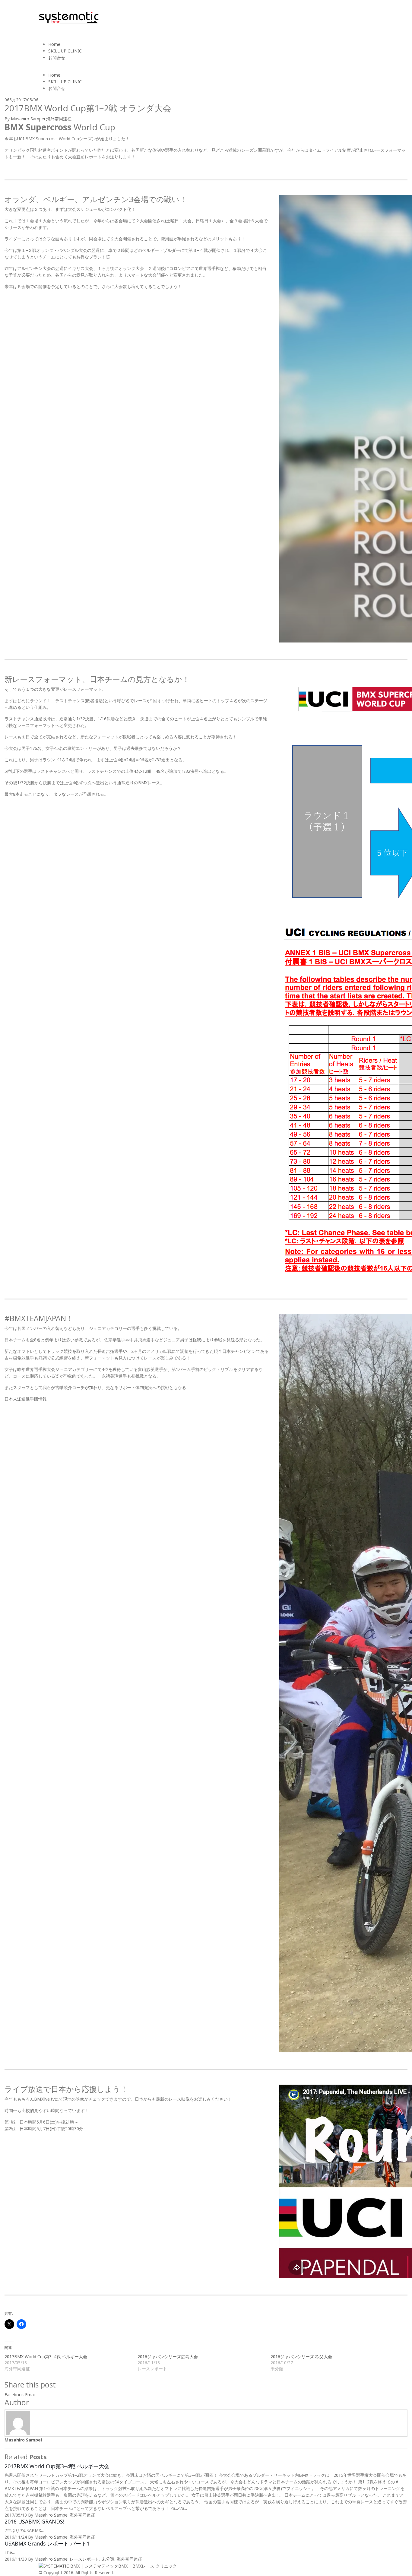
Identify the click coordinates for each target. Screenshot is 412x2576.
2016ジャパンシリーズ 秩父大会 (301, 2357)
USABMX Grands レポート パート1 (47, 2543)
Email (30, 2395)
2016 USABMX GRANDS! (34, 2521)
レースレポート (84, 2559)
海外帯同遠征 (59, 119)
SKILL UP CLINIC (65, 51)
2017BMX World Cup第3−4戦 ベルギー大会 (46, 2357)
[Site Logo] (69, 17)
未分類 (108, 2559)
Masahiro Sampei (28, 119)
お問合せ (57, 57)
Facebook (14, 2395)
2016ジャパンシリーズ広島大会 (168, 2357)
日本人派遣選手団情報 (26, 1399)
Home (54, 44)
